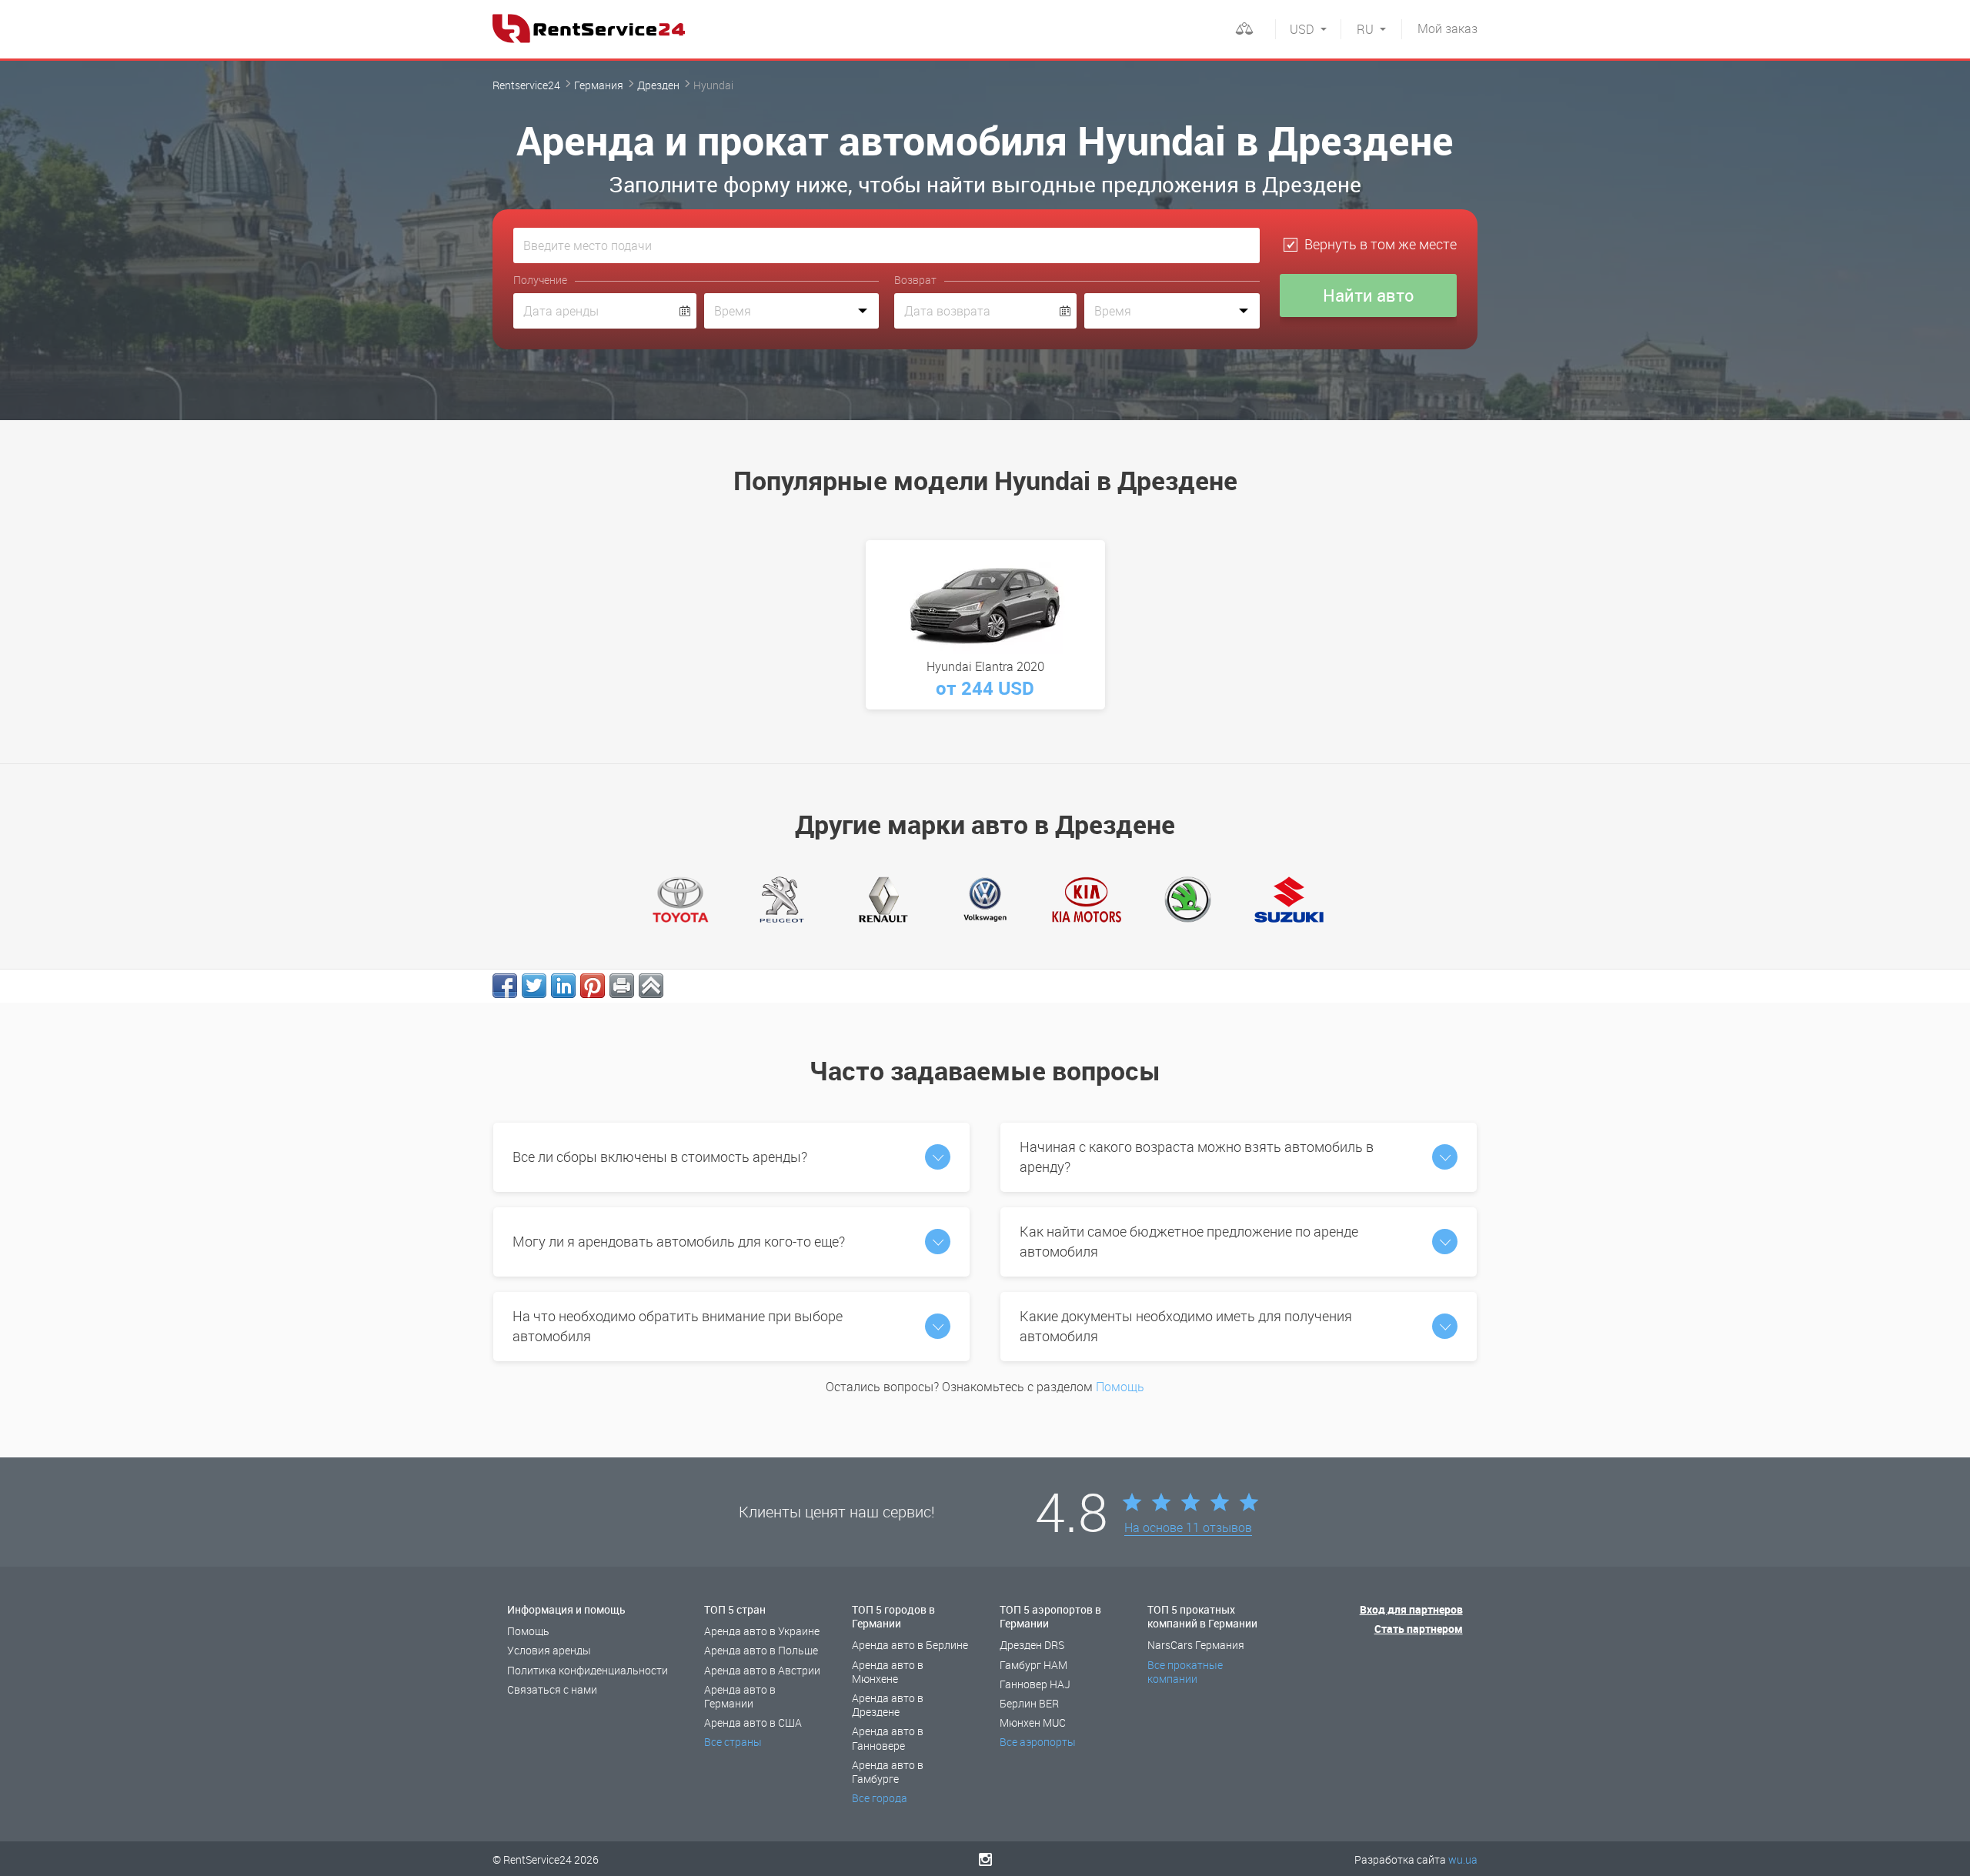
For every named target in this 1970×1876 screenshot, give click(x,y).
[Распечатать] (622, 986)
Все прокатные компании (1185, 1672)
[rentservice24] (589, 28)
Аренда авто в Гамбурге (888, 1772)
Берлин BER (1029, 1703)
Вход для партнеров (1411, 1609)
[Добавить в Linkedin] (563, 986)
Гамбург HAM (1033, 1665)
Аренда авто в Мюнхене (888, 1672)
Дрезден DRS (1032, 1645)
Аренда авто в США (753, 1722)
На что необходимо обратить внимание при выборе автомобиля (678, 1326)
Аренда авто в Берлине (910, 1645)
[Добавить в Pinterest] (593, 986)
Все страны (733, 1742)
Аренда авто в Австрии (762, 1670)
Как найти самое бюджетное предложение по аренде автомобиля (1189, 1241)
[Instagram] (985, 1859)
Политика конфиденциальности (588, 1670)
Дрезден (658, 85)
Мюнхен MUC (1033, 1722)
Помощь (1120, 1387)
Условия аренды (549, 1650)
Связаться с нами (552, 1689)
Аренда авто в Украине (762, 1631)
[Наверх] (651, 986)
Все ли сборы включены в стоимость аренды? (660, 1157)
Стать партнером (1419, 1629)
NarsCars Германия (1196, 1645)
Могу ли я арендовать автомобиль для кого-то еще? (679, 1241)
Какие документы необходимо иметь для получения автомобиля (1186, 1326)
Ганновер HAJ (1035, 1684)
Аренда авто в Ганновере (888, 1738)
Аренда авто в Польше (761, 1650)
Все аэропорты (1038, 1742)
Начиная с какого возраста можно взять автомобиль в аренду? (1197, 1157)
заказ (1447, 28)
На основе (1188, 1528)
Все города (880, 1798)
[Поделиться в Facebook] (505, 986)
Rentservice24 (526, 85)
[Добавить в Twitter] (534, 986)
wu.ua (1463, 1859)
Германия (599, 85)
